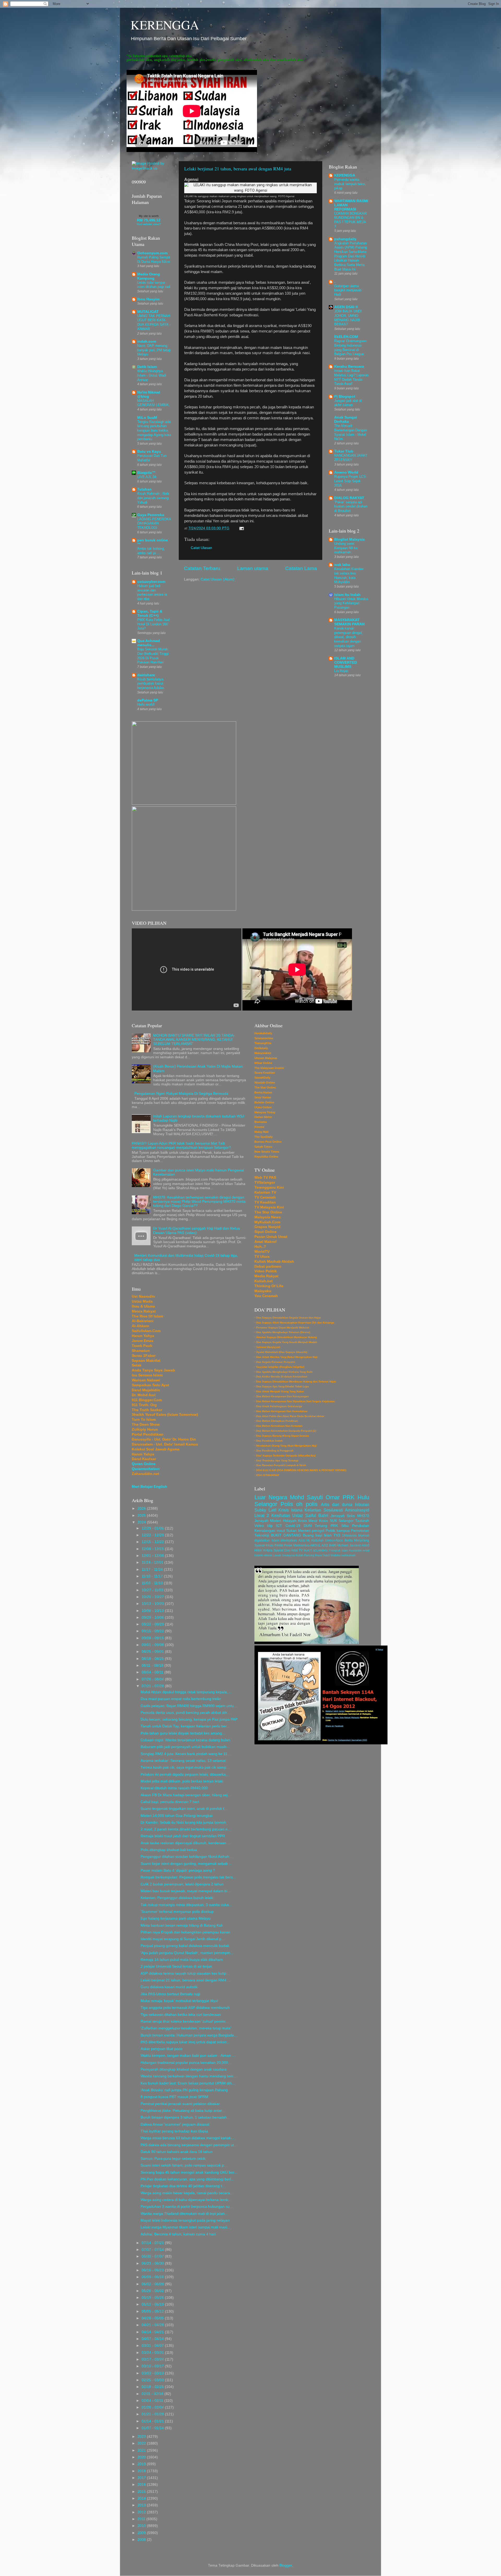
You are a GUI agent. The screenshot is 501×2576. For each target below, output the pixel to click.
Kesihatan (281, 1515)
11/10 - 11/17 (153, 1576)
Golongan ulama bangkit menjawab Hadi (348, 290)
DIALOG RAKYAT (349, 498)
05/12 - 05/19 (153, 2304)
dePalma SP (148, 700)
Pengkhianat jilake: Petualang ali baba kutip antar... (183, 2111)
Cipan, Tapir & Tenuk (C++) (150, 613)
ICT (279, 1526)
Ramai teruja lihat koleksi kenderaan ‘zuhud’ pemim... (185, 2021)
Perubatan (361, 1526)
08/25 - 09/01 (153, 1652)
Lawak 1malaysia (284, 1555)
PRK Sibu (340, 1526)
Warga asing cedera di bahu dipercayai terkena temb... (186, 2200)
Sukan (291, 1531)
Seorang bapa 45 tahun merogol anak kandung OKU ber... (189, 2172)
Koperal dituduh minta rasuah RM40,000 (174, 1788)
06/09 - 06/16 (153, 2277)
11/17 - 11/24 (153, 1570)
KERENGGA (165, 25)
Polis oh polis (299, 1504)
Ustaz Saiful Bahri (310, 1515)
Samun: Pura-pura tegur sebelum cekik (173, 2159)
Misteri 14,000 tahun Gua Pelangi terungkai (177, 1816)
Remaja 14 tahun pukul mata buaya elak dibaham (182, 1960)
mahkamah (348, 1555)
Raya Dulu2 (322, 1555)
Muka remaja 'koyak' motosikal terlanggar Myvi (179, 2001)
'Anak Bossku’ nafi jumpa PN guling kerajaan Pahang (184, 2090)
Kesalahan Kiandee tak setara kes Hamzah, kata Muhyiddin (349, 575)
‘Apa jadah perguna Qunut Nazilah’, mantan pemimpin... (187, 1953)
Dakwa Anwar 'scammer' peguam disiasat (175, 2124)
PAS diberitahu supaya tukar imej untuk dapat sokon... (185, 2042)
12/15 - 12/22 (153, 1542)
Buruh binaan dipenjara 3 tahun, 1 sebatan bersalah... (185, 2117)
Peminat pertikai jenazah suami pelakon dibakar (180, 2104)
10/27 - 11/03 (153, 1590)
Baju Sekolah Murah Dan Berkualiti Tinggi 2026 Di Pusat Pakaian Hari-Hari (153, 656)
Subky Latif (265, 1510)
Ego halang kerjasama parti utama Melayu (176, 1918)
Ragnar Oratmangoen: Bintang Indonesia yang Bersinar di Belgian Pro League (351, 347)
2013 (142, 2505)
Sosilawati (333, 1510)
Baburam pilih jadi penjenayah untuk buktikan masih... (185, 1747)
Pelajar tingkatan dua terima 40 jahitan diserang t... (183, 2186)
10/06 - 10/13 (153, 1611)
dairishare (146, 675)
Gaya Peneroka (151, 515)
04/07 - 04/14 (153, 2339)
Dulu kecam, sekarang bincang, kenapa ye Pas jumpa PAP (189, 1719)
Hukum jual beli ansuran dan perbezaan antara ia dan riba (152, 592)
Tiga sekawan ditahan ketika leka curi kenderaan (181, 2015)
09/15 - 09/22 (153, 1631)
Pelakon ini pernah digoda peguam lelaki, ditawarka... (185, 1774)
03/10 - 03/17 (153, 2366)
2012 (142, 2512)
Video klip (264, 1526)
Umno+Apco (334, 1540)
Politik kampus (338, 1531)
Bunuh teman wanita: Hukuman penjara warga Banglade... (189, 2035)
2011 (142, 2519)
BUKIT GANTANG (286, 1535)
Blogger (286, 2565)
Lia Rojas (341, 671)
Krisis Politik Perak (279, 1545)
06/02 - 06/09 (153, 2284)
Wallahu (336, 1555)
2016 (142, 2485)
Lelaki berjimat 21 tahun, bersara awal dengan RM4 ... (186, 1980)
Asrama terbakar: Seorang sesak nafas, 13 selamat (183, 1761)
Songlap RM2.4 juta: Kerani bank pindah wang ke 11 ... (186, 1754)
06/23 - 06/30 (153, 2263)
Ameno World (346, 472)
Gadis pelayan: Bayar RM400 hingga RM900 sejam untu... (189, 1706)
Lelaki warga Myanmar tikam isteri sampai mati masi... (185, 2227)
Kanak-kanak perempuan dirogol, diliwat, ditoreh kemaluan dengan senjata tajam (349, 637)
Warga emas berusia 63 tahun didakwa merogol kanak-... (188, 2138)
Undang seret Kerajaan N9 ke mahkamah (346, 548)
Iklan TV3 (332, 1535)
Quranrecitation (146, 1469)
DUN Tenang (316, 1526)
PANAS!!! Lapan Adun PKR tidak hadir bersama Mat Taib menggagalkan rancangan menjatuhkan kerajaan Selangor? (181, 1145)
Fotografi (335, 1550)
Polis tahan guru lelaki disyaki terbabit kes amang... (183, 1733)
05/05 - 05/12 (153, 2311)
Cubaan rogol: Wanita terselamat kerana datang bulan (185, 1740)
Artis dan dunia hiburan (345, 1504)
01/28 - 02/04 (153, 2407)
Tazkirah (362, 1521)
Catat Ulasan (201, 548)
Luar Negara (271, 1497)
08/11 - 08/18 (153, 1665)
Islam (345, 1550)
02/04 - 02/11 (153, 2401)
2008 (142, 2540)
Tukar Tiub (344, 451)
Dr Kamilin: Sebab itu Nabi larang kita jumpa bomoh (183, 1822)
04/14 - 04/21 (153, 2332)
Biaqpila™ (146, 473)
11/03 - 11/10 (153, 1583)
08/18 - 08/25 (153, 1659)
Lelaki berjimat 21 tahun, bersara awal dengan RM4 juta (238, 168)
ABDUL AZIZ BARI (323, 1545)
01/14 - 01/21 (153, 2421)
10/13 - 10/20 (153, 1604)
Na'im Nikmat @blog (149, 394)
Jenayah (261, 1521)
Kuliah (299, 1555)
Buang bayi (313, 1535)
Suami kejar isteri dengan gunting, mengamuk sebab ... (186, 1864)
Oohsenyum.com (152, 253)
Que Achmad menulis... (149, 643)
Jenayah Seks (343, 1516)
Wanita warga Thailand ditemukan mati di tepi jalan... (184, 2214)
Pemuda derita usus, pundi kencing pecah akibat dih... (185, 1713)
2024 (142, 1522)
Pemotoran (360, 1531)
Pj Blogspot (345, 397)
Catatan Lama (301, 568)
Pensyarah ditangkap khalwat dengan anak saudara (184, 2069)
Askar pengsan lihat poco (162, 2049)
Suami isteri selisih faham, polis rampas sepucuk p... (184, 2165)
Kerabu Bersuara (349, 367)
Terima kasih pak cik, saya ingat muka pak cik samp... (185, 1767)
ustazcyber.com (151, 582)
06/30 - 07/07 (153, 2256)
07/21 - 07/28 (153, 1686)
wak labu (342, 565)
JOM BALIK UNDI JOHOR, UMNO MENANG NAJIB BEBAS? (348, 318)
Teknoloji (262, 1535)
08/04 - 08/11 (153, 1672)
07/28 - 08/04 (153, 1679)
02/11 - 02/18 (153, 2394)
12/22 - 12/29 (153, 1535)
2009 (142, 2533)
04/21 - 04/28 (153, 2325)
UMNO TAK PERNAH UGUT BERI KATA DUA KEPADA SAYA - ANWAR (154, 322)
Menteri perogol (311, 1531)
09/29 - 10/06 (153, 1617)
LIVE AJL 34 (147, 477)
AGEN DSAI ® (346, 307)
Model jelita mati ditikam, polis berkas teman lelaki (182, 1781)
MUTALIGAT (148, 312)
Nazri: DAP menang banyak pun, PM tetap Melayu (154, 350)
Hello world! (146, 705)
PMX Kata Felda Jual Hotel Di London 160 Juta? (153, 624)
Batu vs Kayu (149, 452)
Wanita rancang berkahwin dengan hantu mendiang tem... (189, 2076)
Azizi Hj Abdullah (311, 1540)
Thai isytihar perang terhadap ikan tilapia (174, 2131)
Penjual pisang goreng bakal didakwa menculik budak (185, 1946)
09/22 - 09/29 (153, 1624)
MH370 (363, 1516)
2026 (142, 1508)
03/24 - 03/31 (153, 2353)
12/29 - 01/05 (153, 1528)
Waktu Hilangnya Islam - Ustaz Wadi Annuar (152, 375)
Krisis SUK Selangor (336, 1521)
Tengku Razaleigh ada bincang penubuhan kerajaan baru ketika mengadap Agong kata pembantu (154, 431)
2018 (142, 2471)
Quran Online (144, 1464)
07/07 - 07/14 (153, 2250)
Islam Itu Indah (347, 595)
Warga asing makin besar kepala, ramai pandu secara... (187, 2193)
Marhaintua (301, 1545)
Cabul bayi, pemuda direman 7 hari (170, 1802)
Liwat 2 (262, 1515)
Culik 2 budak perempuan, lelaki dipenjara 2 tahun (182, 1884)
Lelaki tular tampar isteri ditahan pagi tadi (154, 285)
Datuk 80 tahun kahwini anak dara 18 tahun (177, 2152)
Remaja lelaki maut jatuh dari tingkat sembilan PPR (183, 1836)
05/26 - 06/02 (153, 2291)
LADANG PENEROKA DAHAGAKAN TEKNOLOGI (154, 523)
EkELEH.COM (346, 337)
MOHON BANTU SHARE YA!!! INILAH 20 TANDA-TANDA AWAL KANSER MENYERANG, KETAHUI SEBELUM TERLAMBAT (194, 1040)
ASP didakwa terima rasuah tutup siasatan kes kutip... (185, 1973)
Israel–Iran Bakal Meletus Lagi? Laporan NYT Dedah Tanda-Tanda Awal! (351, 377)
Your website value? (149, 224)
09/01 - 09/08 (153, 1645)
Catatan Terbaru (202, 568)
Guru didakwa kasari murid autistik (169, 1987)
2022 (142, 2443)
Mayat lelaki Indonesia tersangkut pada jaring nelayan (185, 2220)
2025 (142, 1516)
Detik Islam (147, 367)
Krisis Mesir (308, 1521)
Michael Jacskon (349, 1545)
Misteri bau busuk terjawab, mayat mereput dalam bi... (186, 1891)
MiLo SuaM (147, 418)
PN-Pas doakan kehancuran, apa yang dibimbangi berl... (187, 2179)
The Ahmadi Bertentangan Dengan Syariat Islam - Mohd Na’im (351, 432)
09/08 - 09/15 (153, 1638)
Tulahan (144, 489)
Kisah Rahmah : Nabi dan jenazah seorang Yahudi (153, 498)
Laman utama (253, 568)
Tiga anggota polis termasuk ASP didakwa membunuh (185, 2008)
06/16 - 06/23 (153, 2270)
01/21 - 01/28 (153, 2414)
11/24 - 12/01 (153, 1562)
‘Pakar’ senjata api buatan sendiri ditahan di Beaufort (351, 506)
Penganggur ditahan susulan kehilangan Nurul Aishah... (186, 1857)
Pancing (309, 1555)
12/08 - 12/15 (153, 1549)
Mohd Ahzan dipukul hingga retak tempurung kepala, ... (186, 1692)
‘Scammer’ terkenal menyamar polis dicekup (177, 1912)
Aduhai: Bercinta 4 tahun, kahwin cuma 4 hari (178, 2234)
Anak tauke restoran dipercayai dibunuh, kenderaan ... (186, 1843)
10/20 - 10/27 (153, 1597)
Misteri (276, 1521)
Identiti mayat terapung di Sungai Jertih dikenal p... (183, 1939)
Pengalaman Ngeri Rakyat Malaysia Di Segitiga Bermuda (181, 1094)
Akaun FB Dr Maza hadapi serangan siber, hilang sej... (186, 1795)
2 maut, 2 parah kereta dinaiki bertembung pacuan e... (186, 1829)
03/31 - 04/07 (153, 2346)
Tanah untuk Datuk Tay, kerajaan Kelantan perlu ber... (185, 1726)
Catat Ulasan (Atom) (217, 579)
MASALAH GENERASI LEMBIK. (154, 403)
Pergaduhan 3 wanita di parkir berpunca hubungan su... (187, 2207)
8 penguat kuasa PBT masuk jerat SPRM (174, 2097)
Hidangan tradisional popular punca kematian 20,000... (186, 2063)
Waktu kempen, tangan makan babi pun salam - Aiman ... (188, 2056)
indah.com (147, 341)
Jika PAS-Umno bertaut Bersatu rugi (170, 1994)
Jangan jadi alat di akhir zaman (348, 403)
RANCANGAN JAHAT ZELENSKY (351, 458)
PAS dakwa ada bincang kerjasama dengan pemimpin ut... (189, 2145)
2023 (142, 2437)
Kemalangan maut (270, 1531)
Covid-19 (293, 1526)
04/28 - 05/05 (153, 2318)
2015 (142, 2492)
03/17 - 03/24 (153, 2359)
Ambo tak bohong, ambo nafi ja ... (151, 551)
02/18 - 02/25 (153, 2387)
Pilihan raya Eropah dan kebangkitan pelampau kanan (185, 1932)
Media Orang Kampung (149, 276)
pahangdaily (345, 239)
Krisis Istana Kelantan (300, 1510)
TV (301, 1550)
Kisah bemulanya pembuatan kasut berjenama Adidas (151, 684)
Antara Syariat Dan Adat (280, 1550)
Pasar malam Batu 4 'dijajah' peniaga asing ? (178, 1870)
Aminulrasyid (357, 1510)
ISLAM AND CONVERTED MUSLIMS (346, 663)
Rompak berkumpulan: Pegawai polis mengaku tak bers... (188, 1877)
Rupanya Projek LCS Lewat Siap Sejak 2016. (350, 481)
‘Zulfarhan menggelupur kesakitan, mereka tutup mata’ (186, 2028)
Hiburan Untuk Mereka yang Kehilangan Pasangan (351, 603)
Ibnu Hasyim (148, 299)
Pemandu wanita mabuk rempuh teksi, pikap (350, 184)
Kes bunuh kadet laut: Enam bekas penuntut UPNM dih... (188, 2083)
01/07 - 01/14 (153, 2428)
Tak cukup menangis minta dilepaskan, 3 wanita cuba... (186, 1905)
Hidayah (290, 1521)
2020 (142, 2457)
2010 (142, 2526)
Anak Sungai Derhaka (346, 419)
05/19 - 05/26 (153, 2298)
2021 (142, 2450)
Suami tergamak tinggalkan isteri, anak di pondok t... (184, 1809)
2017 (142, 2478)
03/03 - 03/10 (153, 2373)
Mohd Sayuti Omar (315, 1497)
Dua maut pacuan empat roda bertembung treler (181, 1699)
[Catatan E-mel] (241, 528)
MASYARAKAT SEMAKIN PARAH (349, 622)
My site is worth (149, 216)
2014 (142, 2498)
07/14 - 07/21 (153, 2243)
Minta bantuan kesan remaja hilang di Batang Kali (182, 1925)
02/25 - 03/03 (153, 2380)
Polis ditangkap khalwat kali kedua (169, 1850)
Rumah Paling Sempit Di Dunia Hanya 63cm (154, 259)
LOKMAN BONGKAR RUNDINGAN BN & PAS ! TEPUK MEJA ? (350, 220)
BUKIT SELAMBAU (316, 1550)
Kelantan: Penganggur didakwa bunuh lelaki (177, 1898)
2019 (142, 2464)
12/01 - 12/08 (153, 1556)
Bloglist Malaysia (350, 539)
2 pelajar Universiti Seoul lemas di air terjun (176, 1966)
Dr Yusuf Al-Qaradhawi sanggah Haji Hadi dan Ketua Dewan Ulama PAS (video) (196, 1230)
